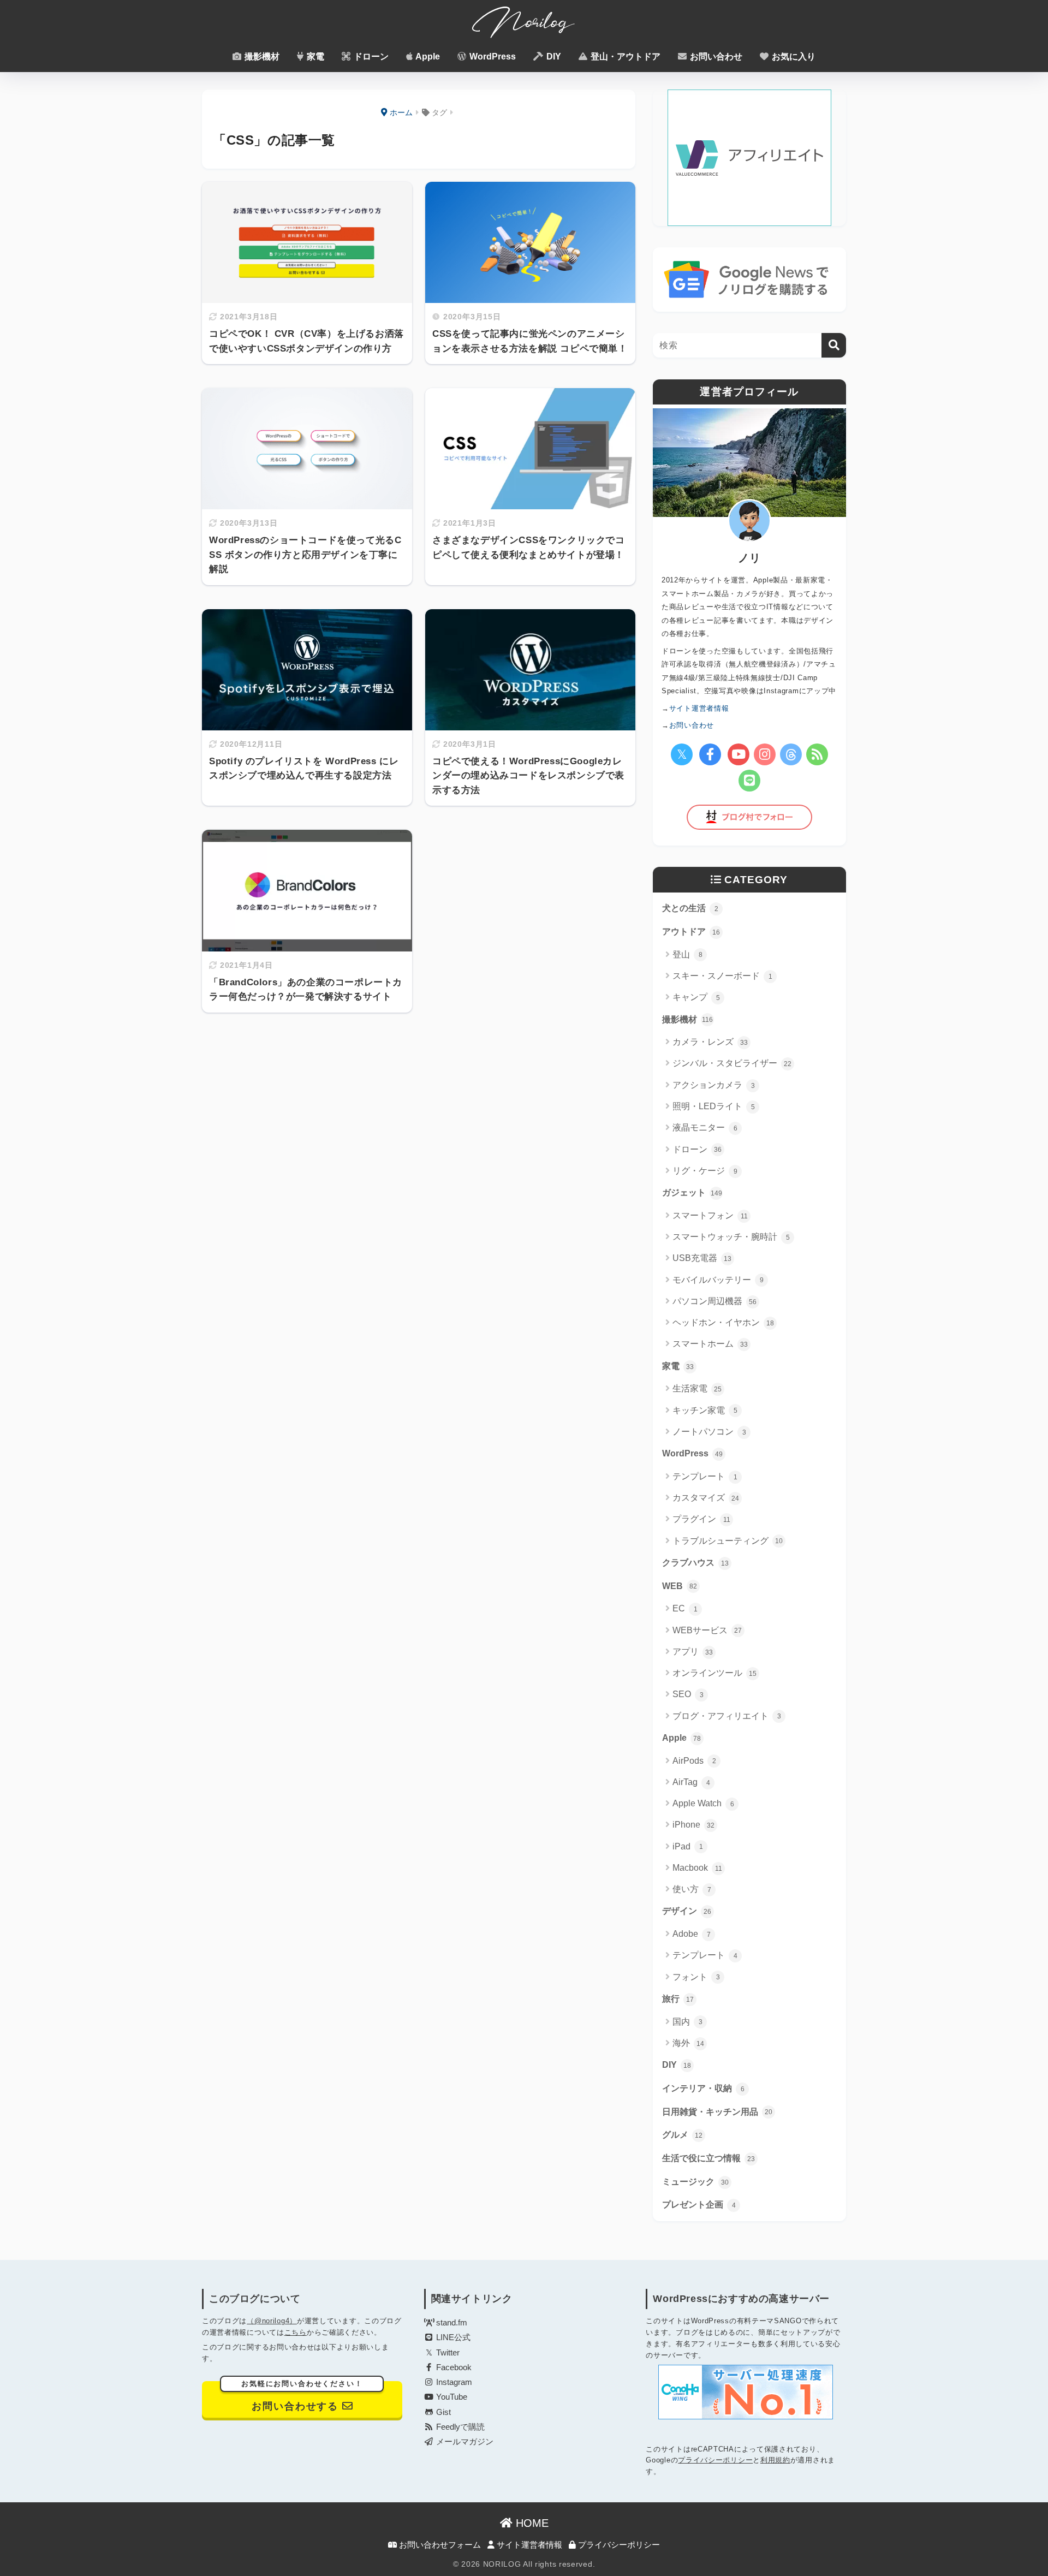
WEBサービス (707, 1630)
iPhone (693, 1825)
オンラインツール (714, 1673)
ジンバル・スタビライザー (732, 1063)
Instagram (453, 2382)
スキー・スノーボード (722, 976)
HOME (531, 2523)
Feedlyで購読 (459, 2427)
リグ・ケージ (705, 1171)
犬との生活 (690, 908)
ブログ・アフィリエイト (727, 1716)
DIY (553, 56)
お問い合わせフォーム (439, 2545)
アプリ (693, 1652)
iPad (688, 1846)
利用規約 (775, 2460)
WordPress (492, 56)
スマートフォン (710, 1215)
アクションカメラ (714, 1085)
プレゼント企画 (699, 2205)
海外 (688, 2043)
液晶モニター (705, 1128)
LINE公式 (452, 2337)
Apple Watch (703, 1803)
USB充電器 (702, 1258)
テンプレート (705, 1476)
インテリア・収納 (703, 2088)
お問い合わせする (302, 2396)
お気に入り (793, 56)
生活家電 (697, 1388)
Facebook (453, 2367)
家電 (314, 56)
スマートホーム (710, 1344)
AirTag (691, 1782)
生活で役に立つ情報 (708, 2158)
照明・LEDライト (714, 1106)
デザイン (687, 1911)
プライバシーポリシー (715, 2460)
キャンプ (696, 997)
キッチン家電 (705, 1410)
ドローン (370, 56)
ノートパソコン (709, 1432)
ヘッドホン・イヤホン (723, 1322)
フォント (696, 1977)
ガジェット (692, 1192)
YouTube (451, 2397)
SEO (688, 1694)
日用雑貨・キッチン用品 (717, 2112)
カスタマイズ (706, 1498)
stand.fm (451, 2323)
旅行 (678, 1999)
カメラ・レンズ (710, 1042)
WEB (680, 1586)
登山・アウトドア (624, 56)
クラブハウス (695, 1563)
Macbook (697, 1868)
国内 (687, 2022)
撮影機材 (261, 56)
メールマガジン (464, 2442)
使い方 (692, 1889)
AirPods (694, 1761)
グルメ (682, 2135)
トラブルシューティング (728, 1541)
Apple (427, 56)
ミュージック (695, 2182)
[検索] (834, 345)
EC (685, 1608)
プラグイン (701, 1519)
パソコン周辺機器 (714, 1301)
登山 (687, 954)
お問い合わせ (715, 56)
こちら (296, 2332)
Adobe (692, 1934)
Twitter (447, 2353)
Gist (442, 2412)
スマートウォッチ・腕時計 (731, 1237)
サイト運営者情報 (528, 2545)
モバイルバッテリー (718, 1280)
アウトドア (691, 932)
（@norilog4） (272, 2321)
